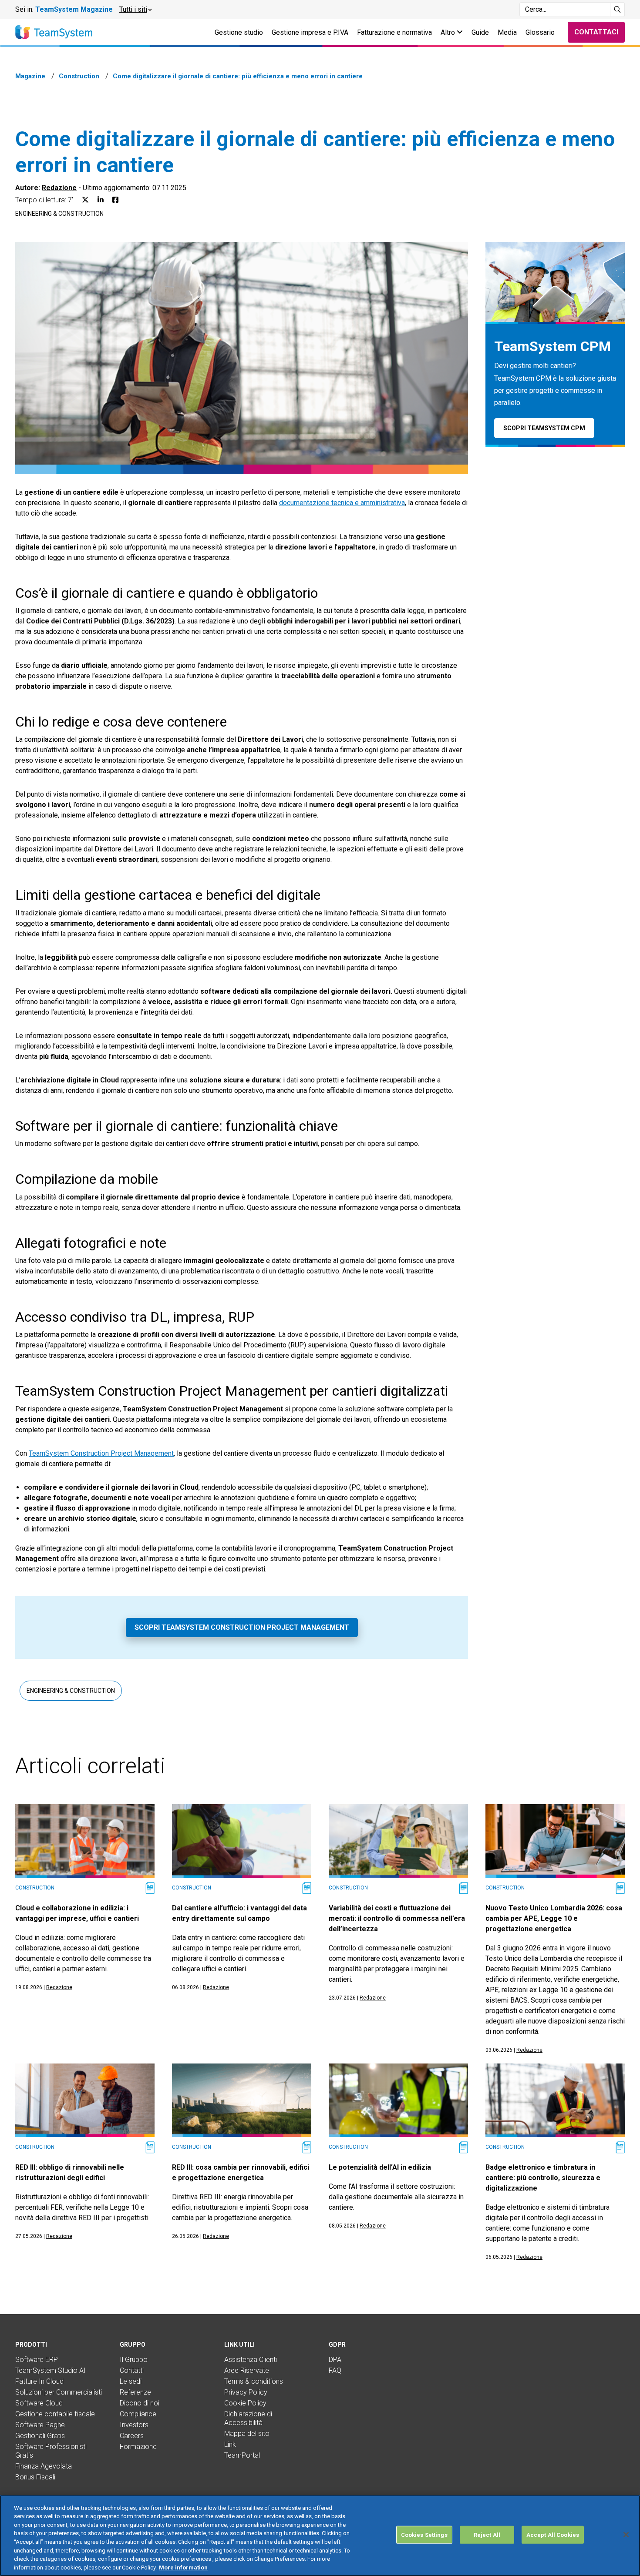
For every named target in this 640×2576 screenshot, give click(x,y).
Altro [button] (449, 32)
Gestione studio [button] (239, 32)
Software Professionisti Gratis (51, 2451)
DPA (335, 2360)
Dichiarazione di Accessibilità (248, 2418)
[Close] (626, 2535)
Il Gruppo (134, 2360)
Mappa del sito (247, 2434)
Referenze (135, 2392)
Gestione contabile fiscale (55, 2414)
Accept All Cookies (553, 2535)
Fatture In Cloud (39, 2381)
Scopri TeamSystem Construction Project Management (242, 1627)
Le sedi (131, 2381)
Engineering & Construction (59, 214)
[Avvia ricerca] (618, 10)
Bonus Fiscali (35, 2477)
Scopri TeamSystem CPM (544, 428)
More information (183, 2567)
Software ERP (37, 2360)
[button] (135, 10)
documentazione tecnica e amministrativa (342, 503)
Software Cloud (39, 2403)
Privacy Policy (246, 2392)
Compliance (138, 2414)
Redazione (59, 188)
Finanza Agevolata (44, 2466)
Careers (132, 2436)
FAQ (335, 2370)
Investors (134, 2425)
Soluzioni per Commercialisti (59, 2392)
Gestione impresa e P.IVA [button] (310, 32)
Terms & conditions (254, 2381)
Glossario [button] (540, 32)
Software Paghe (40, 2425)
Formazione (138, 2447)
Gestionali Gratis (40, 2436)
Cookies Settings (424, 2535)
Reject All (487, 2535)
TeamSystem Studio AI (51, 2370)
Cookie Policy (245, 2403)
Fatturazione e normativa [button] (394, 32)
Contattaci (596, 32)
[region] (320, 2536)
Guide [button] (480, 32)
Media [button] (507, 32)
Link (230, 2444)
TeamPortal (242, 2455)
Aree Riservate (247, 2370)
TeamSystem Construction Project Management (101, 1453)
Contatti (132, 2370)
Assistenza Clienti (251, 2360)
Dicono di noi (140, 2403)
